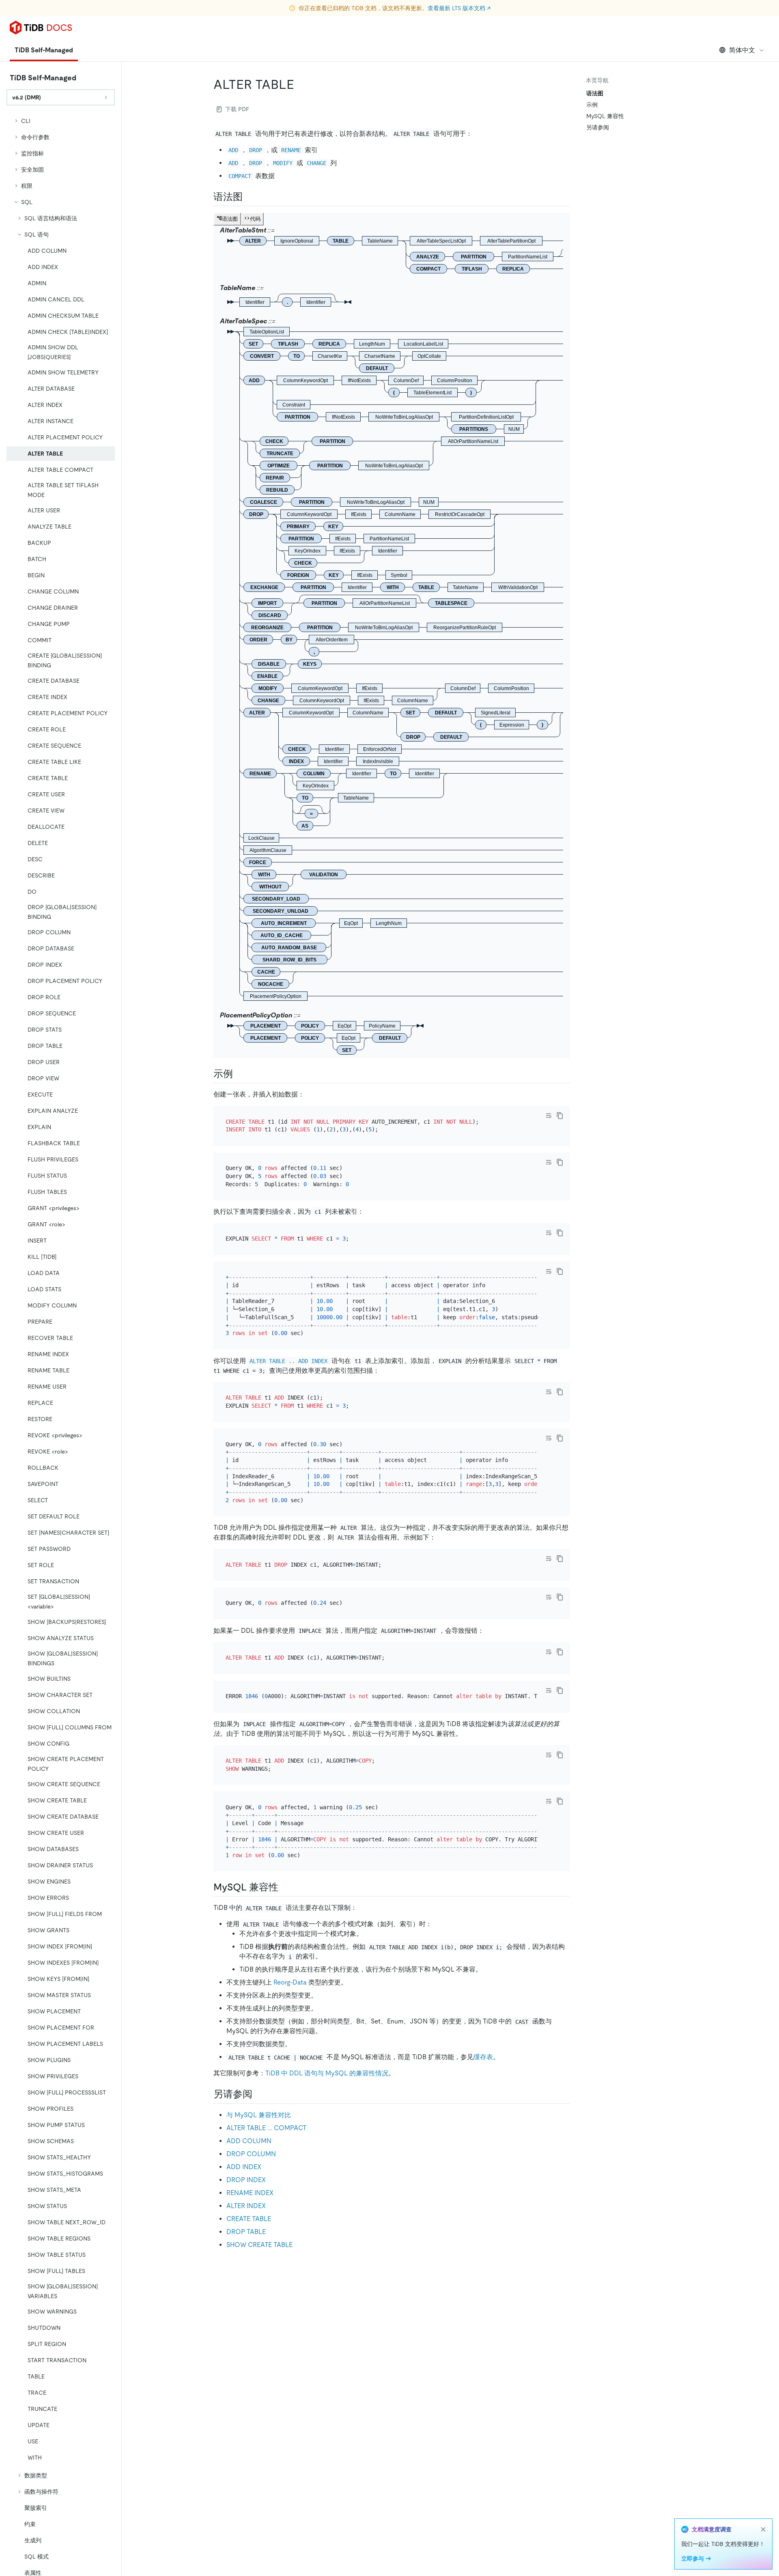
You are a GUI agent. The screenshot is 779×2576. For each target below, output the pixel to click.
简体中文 (742, 50)
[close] (763, 2529)
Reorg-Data (290, 1982)
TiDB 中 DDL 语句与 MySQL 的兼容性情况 (327, 2073)
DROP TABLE (246, 2232)
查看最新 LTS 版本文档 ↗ (459, 8)
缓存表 (483, 2057)
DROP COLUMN (251, 2154)
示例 (592, 105)
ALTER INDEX (246, 2206)
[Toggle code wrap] (549, 1116)
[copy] (560, 1116)
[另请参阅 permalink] (259, 2094)
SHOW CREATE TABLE (259, 2245)
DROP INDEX (246, 2180)
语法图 (595, 93)
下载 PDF (237, 109)
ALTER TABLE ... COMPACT (266, 2128)
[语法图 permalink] (249, 197)
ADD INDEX (244, 2167)
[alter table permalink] (301, 84)
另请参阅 (598, 127)
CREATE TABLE (249, 2219)
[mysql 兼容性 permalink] (285, 1887)
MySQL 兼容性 (605, 116)
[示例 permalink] (239, 1074)
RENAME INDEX (250, 2193)
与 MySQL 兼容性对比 (259, 2115)
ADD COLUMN (249, 2141)
